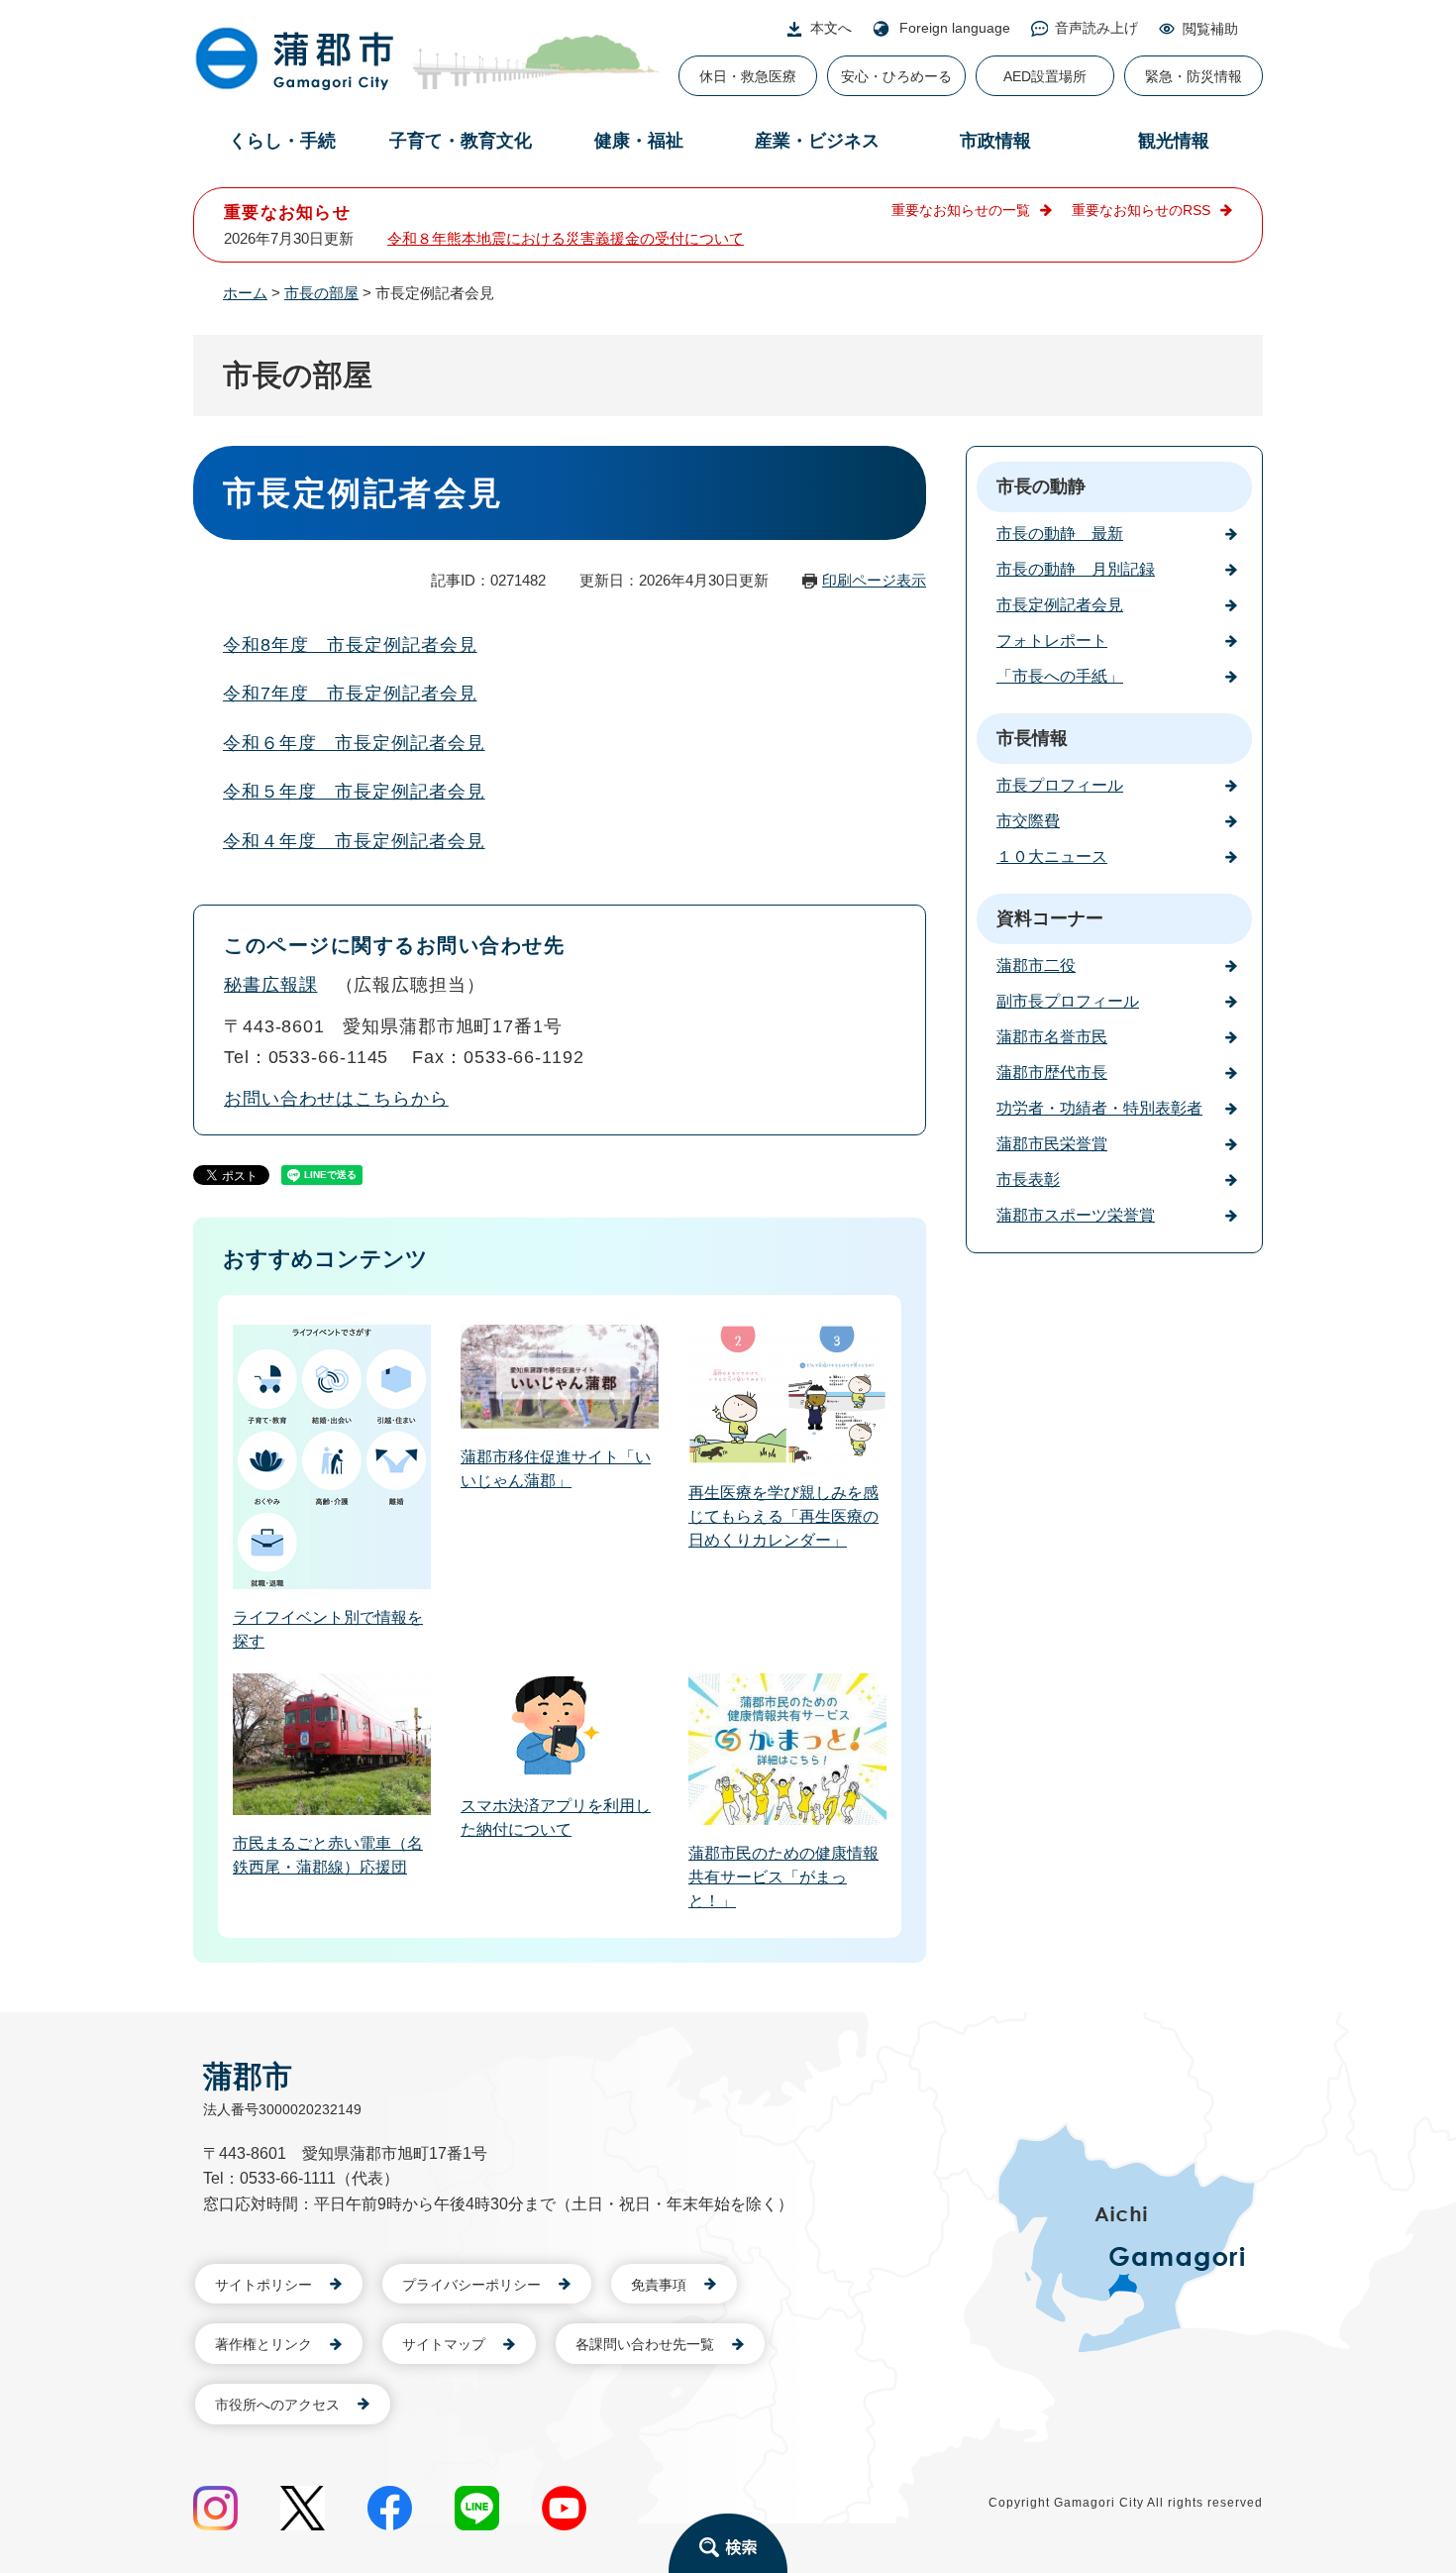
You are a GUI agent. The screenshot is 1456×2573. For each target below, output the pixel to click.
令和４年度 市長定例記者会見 (354, 841)
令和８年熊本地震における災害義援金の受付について (566, 238)
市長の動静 (1041, 486)
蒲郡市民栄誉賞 (1052, 1144)
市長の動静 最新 (1060, 534)
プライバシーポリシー (471, 2285)
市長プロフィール (1060, 785)
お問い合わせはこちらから (336, 1099)
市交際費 (1028, 821)
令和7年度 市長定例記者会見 (350, 694)
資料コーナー (1050, 918)
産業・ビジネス (817, 141)
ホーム (245, 293)
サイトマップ (444, 2344)
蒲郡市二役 (1036, 965)
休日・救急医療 (748, 76)
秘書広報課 (271, 985)
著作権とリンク (263, 2344)
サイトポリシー (263, 2285)
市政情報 (995, 141)
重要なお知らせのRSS (1141, 210)
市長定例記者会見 (1060, 605)
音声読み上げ (1096, 28)
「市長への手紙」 (1060, 676)
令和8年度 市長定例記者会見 (350, 645)
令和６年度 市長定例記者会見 (354, 743)
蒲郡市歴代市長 (1052, 1072)
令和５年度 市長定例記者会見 (354, 792)
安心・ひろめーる (896, 76)
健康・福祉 (639, 141)
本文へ (831, 28)
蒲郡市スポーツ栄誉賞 (1076, 1215)
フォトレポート (1052, 641)
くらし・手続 (282, 141)
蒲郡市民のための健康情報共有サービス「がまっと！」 (783, 1877)
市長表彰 (1028, 1179)
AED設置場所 (1045, 76)
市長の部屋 (321, 293)
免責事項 (659, 2285)
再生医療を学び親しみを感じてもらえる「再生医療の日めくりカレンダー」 (783, 1516)
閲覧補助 (1210, 29)
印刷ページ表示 (874, 580)
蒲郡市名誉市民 (1052, 1037)
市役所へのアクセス (277, 2405)
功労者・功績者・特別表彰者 (1099, 1108)
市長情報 (1032, 738)
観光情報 (1174, 141)
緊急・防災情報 (1194, 76)
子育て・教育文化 (461, 141)
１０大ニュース (1052, 857)
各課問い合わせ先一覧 (645, 2344)
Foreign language (955, 28)
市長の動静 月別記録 (1076, 569)
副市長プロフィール (1068, 1001)
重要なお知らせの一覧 (961, 210)
